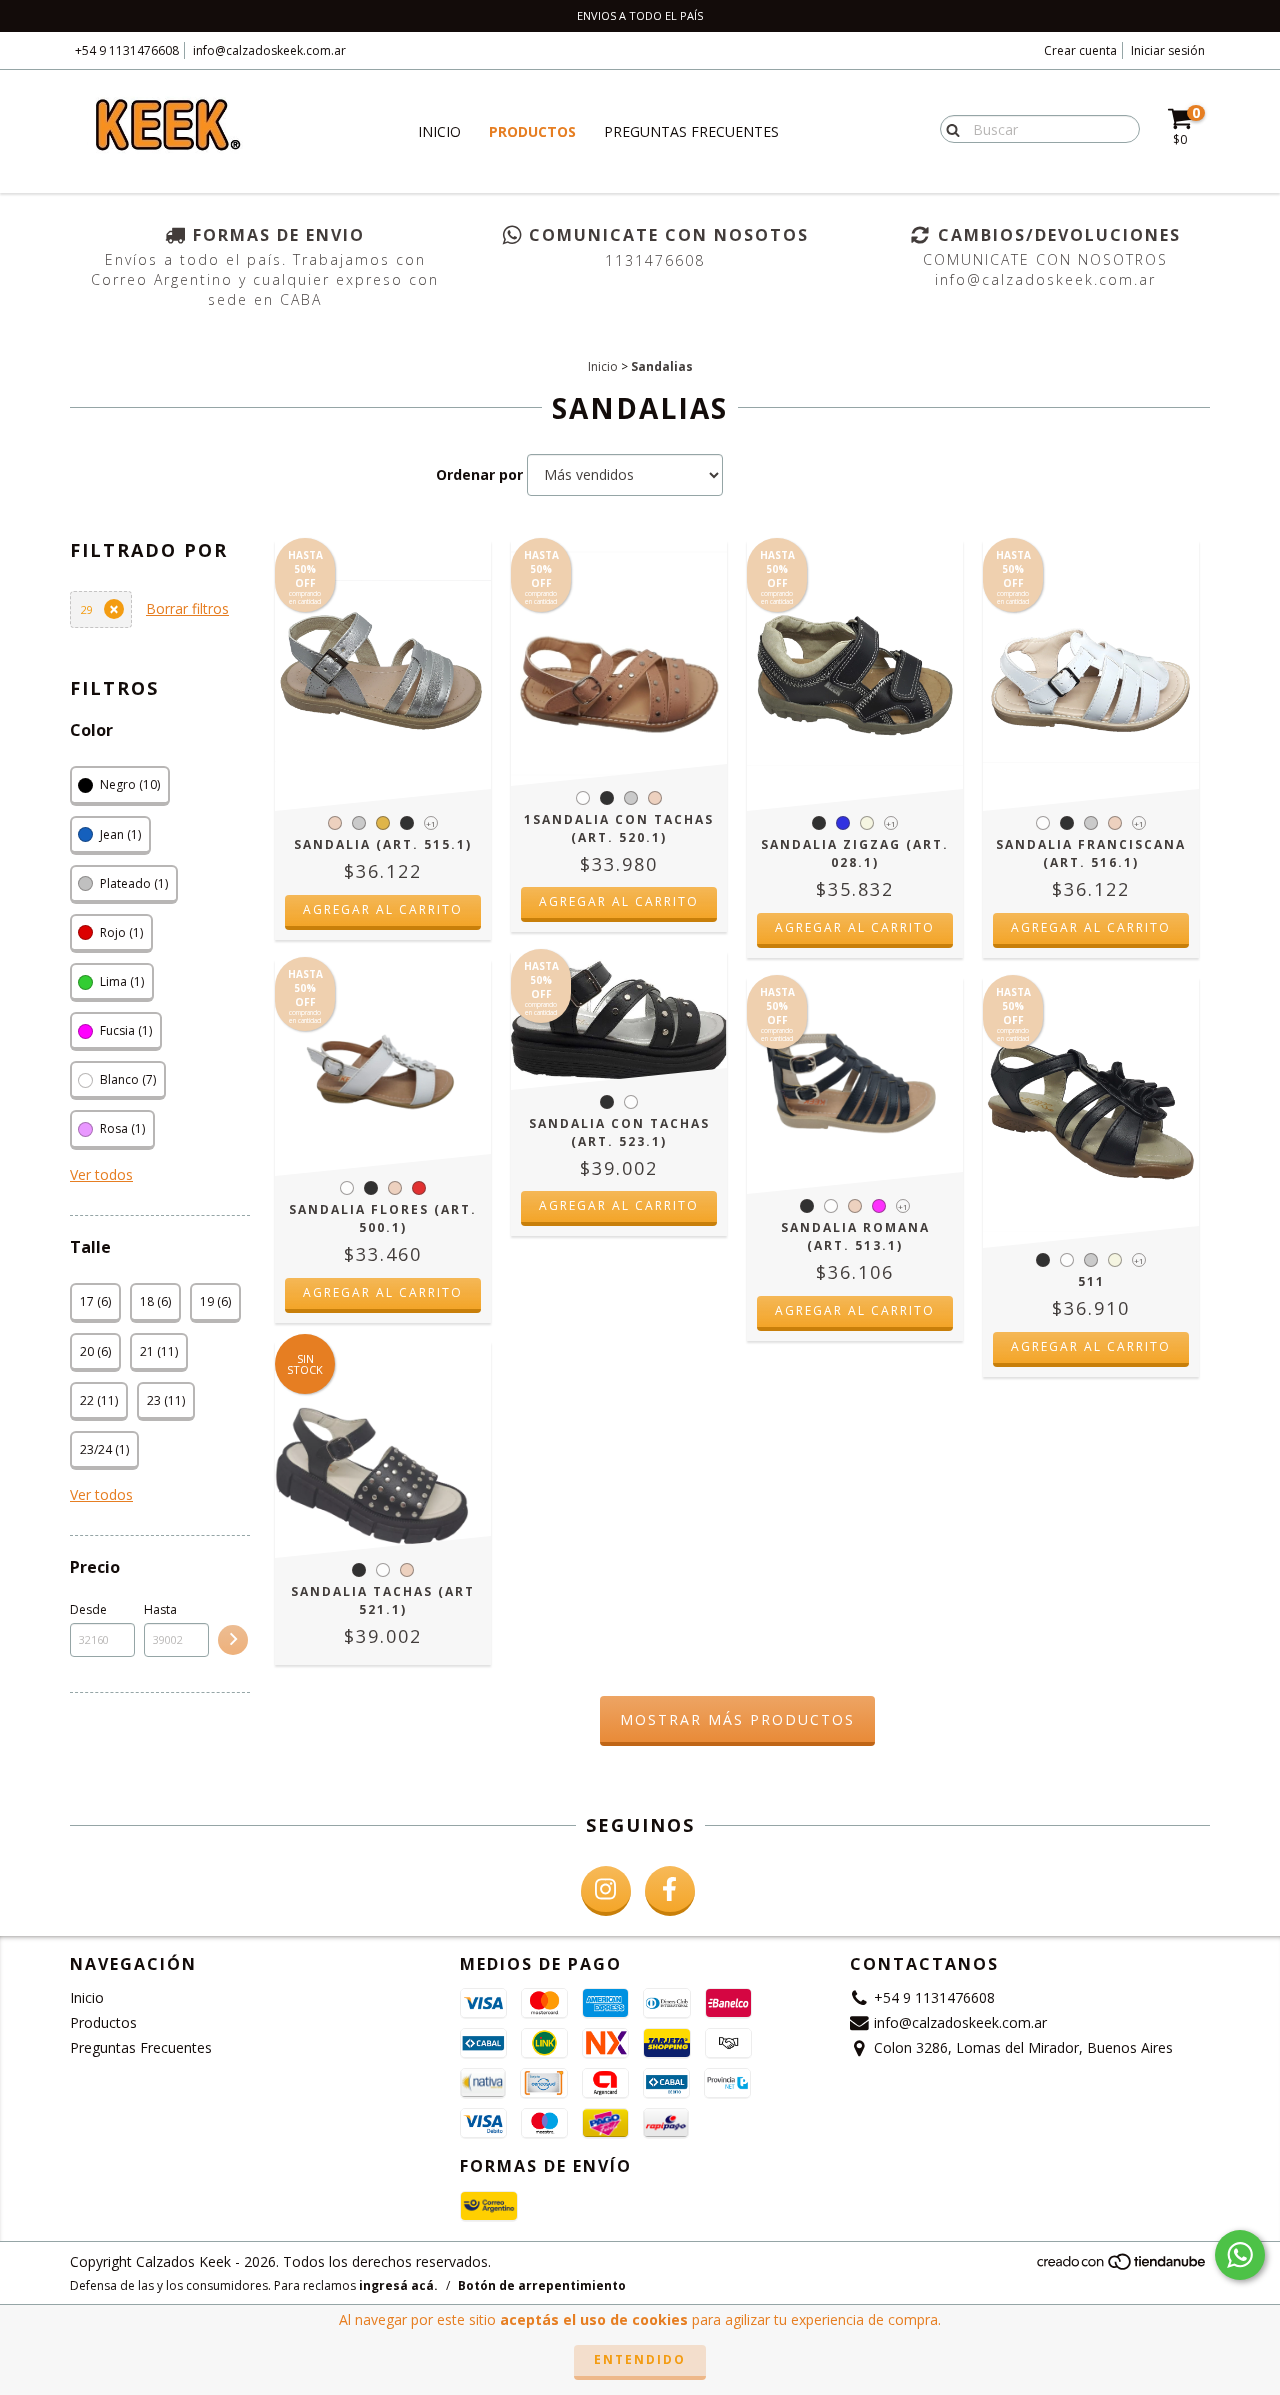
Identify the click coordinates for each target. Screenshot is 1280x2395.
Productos (532, 131)
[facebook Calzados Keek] (670, 1891)
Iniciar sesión (1168, 50)
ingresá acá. (398, 2285)
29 (87, 609)
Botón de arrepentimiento (542, 2285)
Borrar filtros (187, 608)
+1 (431, 823)
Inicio (439, 131)
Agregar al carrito (383, 909)
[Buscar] (948, 128)
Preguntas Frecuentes (691, 131)
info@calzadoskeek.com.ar (269, 50)
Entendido (640, 2359)
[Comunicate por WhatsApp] (1240, 2255)
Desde (88, 1609)
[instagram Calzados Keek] (606, 1891)
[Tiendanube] (1122, 2266)
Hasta (160, 1609)
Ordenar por (479, 474)
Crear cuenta (1080, 50)
